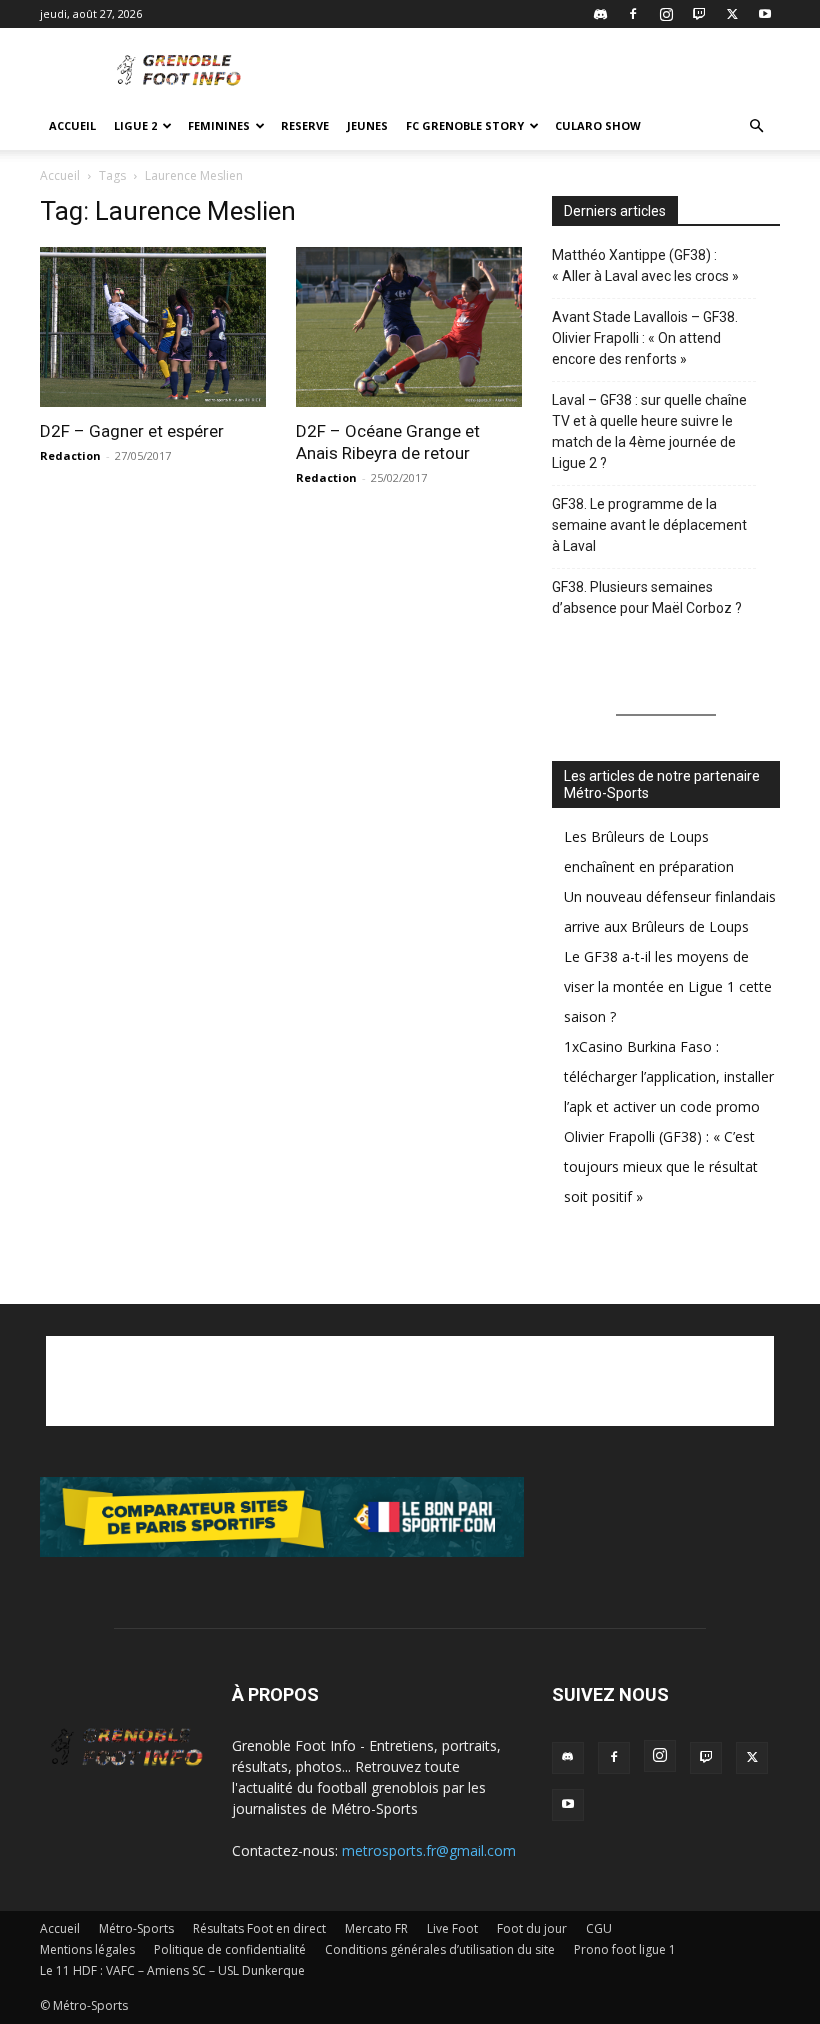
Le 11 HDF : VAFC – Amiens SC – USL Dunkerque (172, 1970)
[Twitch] (699, 14)
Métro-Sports (136, 1928)
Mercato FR (376, 1928)
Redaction (70, 455)
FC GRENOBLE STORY (465, 125)
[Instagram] (666, 14)
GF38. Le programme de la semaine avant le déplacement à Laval (649, 525)
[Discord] (600, 14)
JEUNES (367, 125)
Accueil (72, 125)
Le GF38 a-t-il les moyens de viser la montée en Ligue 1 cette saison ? (668, 986)
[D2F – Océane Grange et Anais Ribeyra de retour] (410, 327)
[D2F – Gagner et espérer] (154, 327)
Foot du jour (532, 1928)
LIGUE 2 (135, 125)
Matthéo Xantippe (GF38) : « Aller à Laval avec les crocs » (645, 265)
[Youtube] (765, 14)
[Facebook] (633, 14)
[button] (756, 126)
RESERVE (305, 125)
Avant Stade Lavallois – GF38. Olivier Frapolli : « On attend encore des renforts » (645, 338)
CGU (599, 1928)
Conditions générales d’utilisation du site (440, 1949)
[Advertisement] (545, 72)
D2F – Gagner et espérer (132, 431)
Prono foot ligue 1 (625, 1949)
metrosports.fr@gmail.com (429, 1850)
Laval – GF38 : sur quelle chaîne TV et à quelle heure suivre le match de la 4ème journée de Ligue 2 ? (649, 431)
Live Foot (452, 1928)
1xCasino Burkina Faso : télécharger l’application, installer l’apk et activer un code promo (669, 1076)
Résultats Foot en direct (259, 1928)
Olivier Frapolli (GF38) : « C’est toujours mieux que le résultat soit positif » (661, 1166)
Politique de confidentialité (230, 1949)
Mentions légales (87, 1949)
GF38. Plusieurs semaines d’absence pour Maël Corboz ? (647, 597)
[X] (732, 14)
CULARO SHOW (598, 125)
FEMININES (219, 125)
